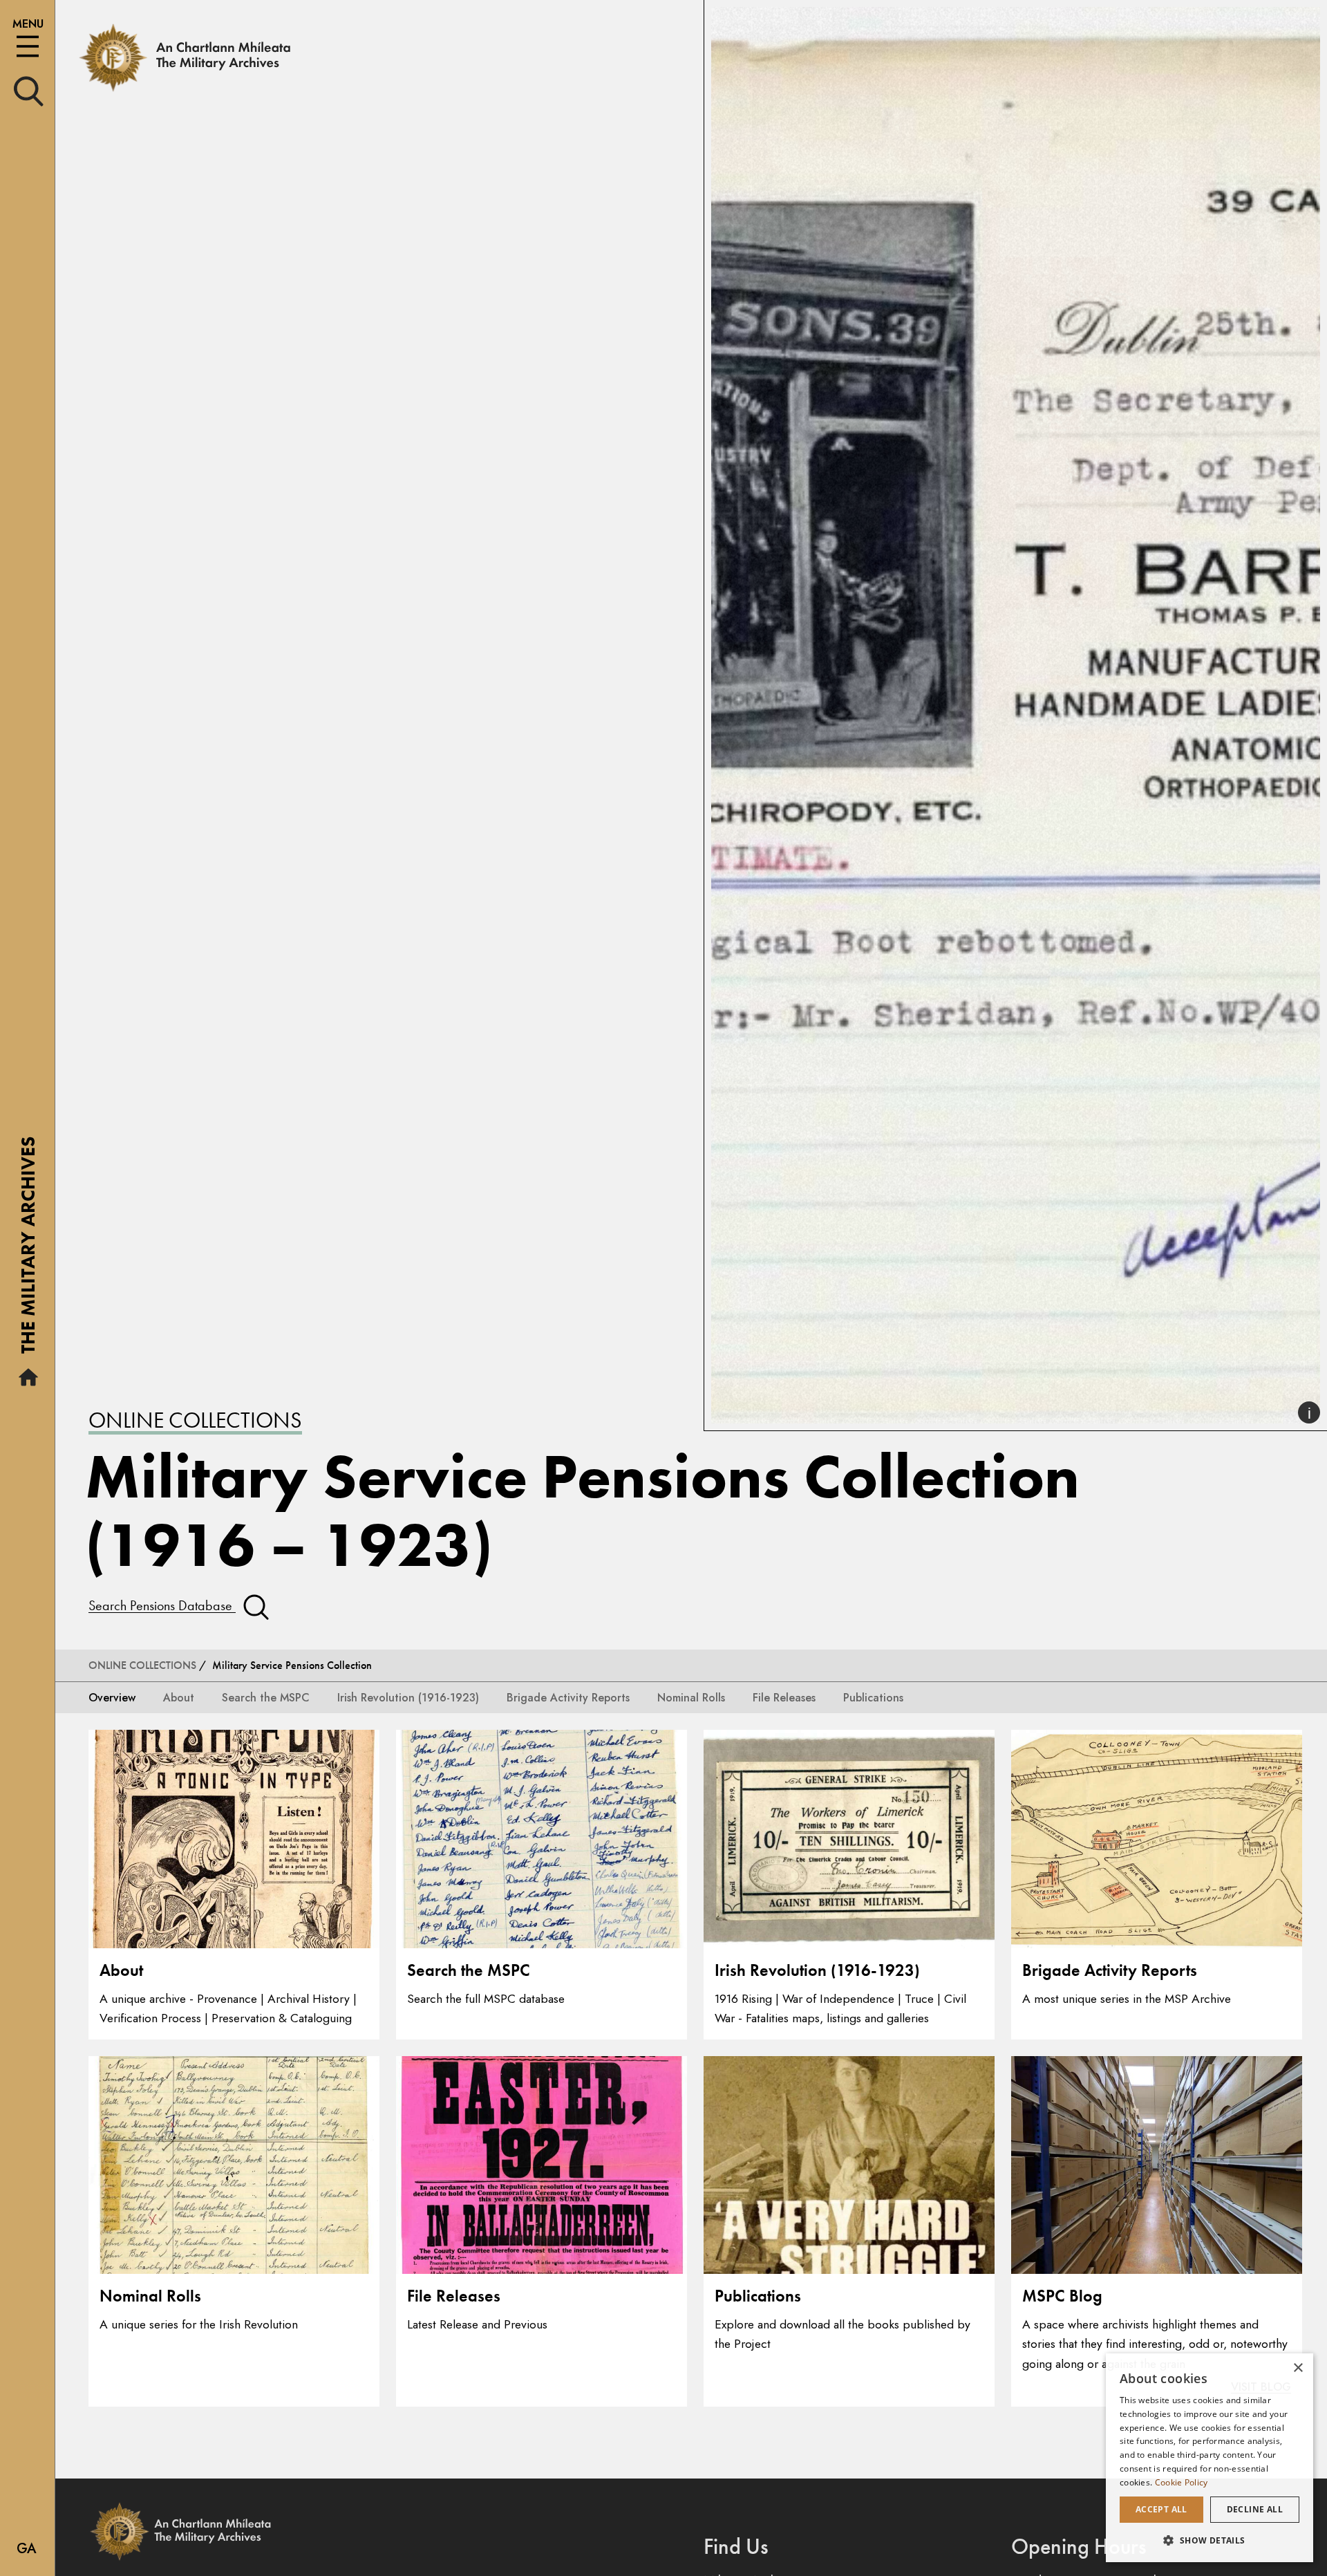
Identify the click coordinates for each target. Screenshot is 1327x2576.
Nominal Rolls (691, 1698)
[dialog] (1210, 2458)
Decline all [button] (1255, 2509)
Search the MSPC (266, 1698)
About (179, 1698)
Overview (112, 1698)
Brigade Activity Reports (568, 1698)
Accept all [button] (1161, 2509)
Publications (873, 1698)
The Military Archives (28, 1250)
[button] (1210, 2540)
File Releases (784, 1698)
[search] (29, 90)
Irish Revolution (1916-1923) (408, 1698)
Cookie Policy (1182, 2482)
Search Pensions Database (162, 1605)
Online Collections (195, 1420)
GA (27, 2549)
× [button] (1298, 2368)
